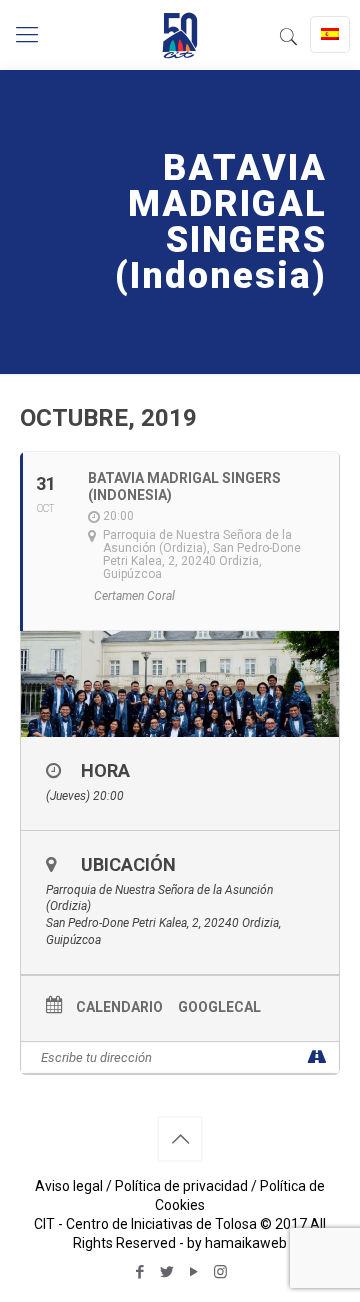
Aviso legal (69, 1186)
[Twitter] (166, 1272)
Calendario (119, 1007)
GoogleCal (219, 1007)
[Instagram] (220, 1272)
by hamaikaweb (237, 1243)
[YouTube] (193, 1272)
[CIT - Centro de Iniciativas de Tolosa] (180, 35)
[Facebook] (139, 1272)
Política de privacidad (181, 1186)
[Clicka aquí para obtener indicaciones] (316, 1057)
